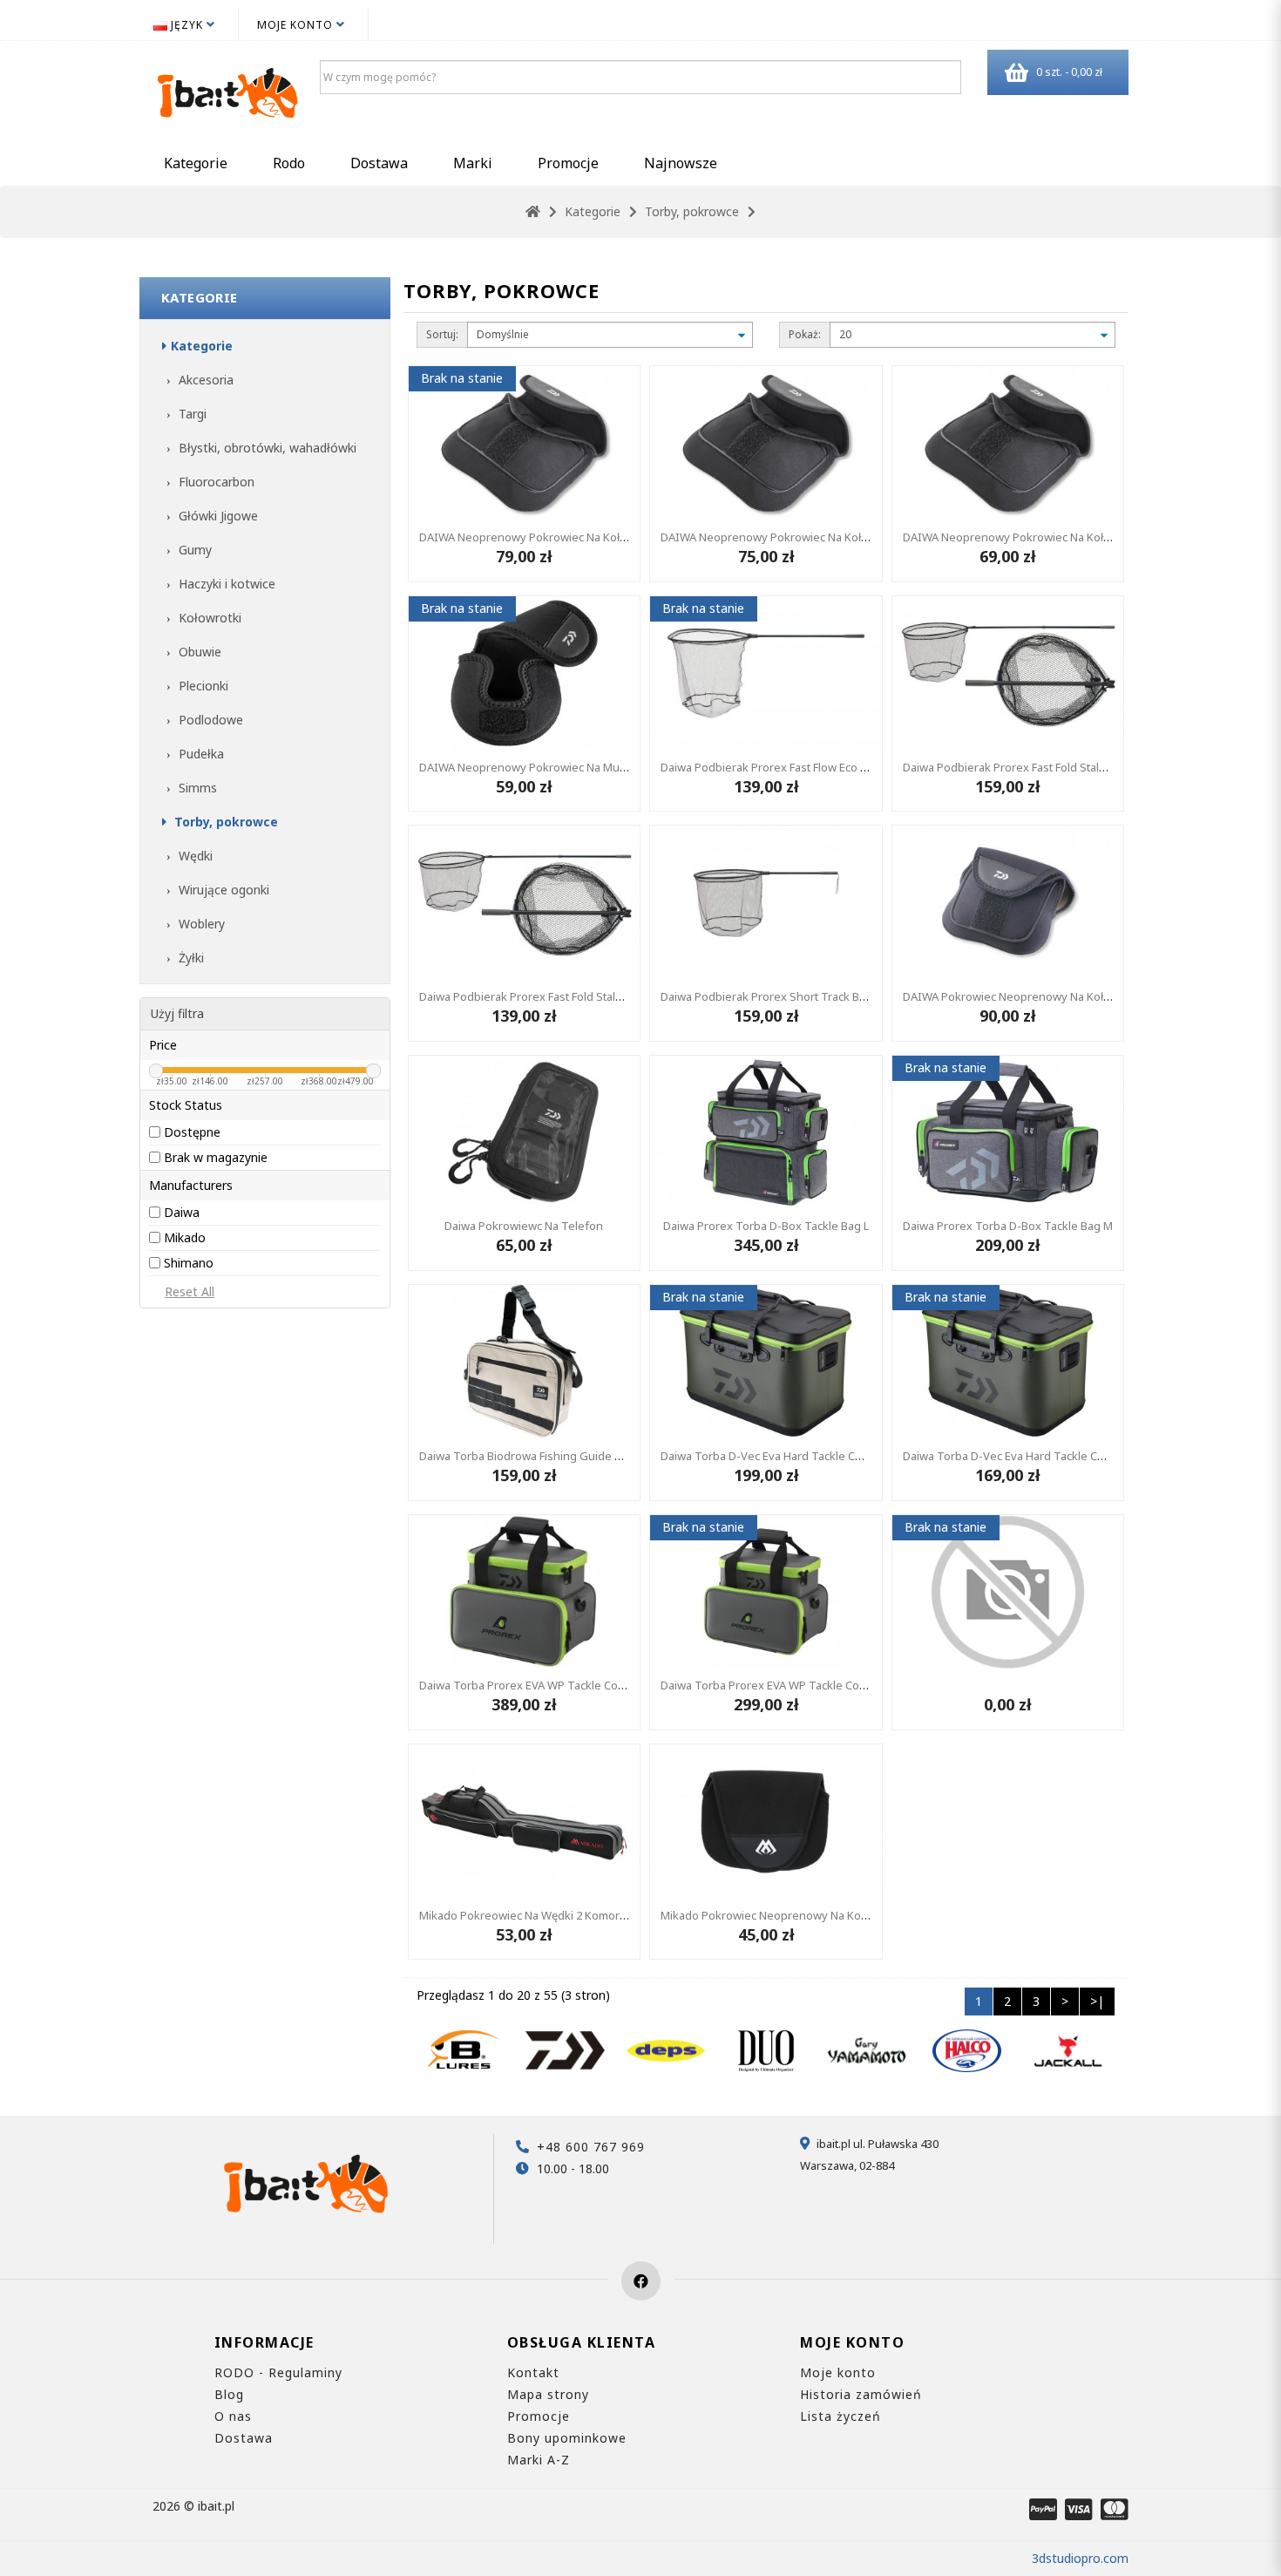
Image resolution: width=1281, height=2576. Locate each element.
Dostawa (379, 163)
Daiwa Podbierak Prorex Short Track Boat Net (779, 996)
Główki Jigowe (217, 516)
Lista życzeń (840, 2416)
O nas (233, 2416)
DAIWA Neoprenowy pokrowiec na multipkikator (545, 767)
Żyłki (190, 958)
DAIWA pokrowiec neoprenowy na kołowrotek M (1031, 996)
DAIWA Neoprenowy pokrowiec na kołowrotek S (1030, 537)
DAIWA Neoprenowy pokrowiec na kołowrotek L (545, 537)
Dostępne (192, 1132)
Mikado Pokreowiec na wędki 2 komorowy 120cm (548, 1915)
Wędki (194, 856)
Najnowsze (681, 163)
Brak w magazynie (216, 1157)
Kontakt (533, 2372)
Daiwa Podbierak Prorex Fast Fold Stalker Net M (542, 996)
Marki (473, 163)
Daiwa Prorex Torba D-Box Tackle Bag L (766, 1226)
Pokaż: (805, 334)
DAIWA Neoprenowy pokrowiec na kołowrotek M (789, 537)
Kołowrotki (208, 618)
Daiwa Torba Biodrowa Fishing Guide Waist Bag (542, 1456)
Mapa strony (548, 2394)
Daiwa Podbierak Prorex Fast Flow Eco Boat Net (783, 767)
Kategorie (196, 163)
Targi (191, 414)
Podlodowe (209, 720)
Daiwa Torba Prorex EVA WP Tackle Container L (541, 1685)
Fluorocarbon (215, 482)
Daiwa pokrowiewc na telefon (524, 1226)
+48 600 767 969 (591, 2147)
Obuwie (198, 652)
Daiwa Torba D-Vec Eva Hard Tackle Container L (784, 1456)
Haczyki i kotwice (225, 584)
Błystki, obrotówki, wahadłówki (266, 448)
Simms (196, 788)
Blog (229, 2394)
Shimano (189, 1263)
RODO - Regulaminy (278, 2372)
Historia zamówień (861, 2394)
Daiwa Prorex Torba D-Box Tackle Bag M (1008, 1226)
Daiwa (182, 1212)
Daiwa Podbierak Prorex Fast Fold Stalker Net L (1024, 767)
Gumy (193, 550)
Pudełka (200, 754)
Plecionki (202, 686)
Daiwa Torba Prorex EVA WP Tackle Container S (783, 1685)
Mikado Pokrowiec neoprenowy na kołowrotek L (788, 1915)
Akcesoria (204, 380)
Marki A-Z (539, 2460)
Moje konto (838, 2372)
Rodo (289, 163)
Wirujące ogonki (222, 890)
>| (1097, 2001)
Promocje (568, 163)
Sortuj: (442, 334)
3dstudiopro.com (1080, 2558)
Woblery (200, 924)
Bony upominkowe (567, 2438)
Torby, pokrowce (692, 211)
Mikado (185, 1237)
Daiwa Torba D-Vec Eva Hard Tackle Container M (1028, 1456)
